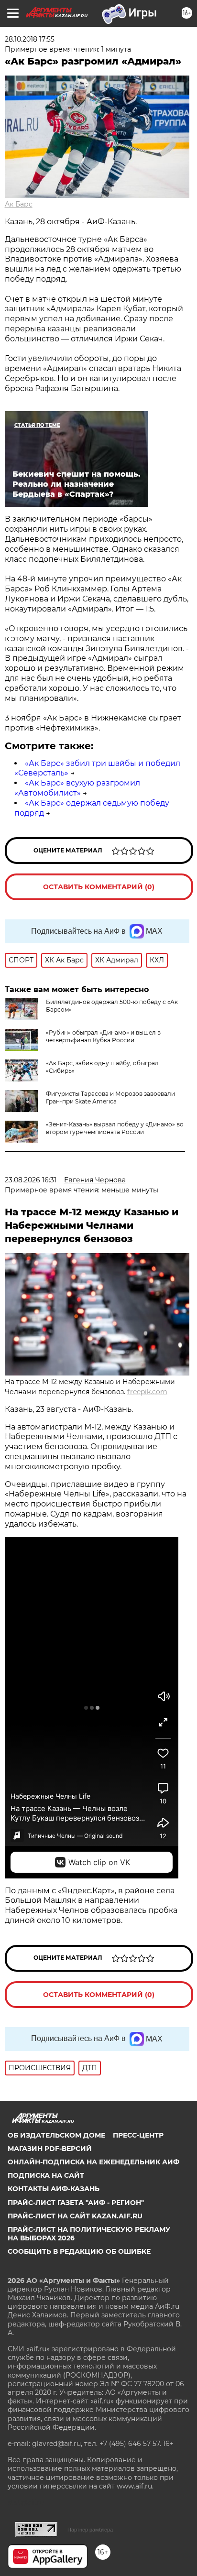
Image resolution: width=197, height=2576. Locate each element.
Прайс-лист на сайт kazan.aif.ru (75, 2216)
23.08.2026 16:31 (31, 1180)
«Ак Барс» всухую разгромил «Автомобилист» (77, 788)
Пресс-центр (138, 2135)
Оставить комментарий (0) (99, 887)
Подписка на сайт (46, 2175)
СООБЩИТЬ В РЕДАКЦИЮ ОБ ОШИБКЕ (79, 2251)
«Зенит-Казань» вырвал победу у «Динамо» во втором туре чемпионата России (115, 1128)
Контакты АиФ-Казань (54, 2189)
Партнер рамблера (90, 2530)
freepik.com (147, 1392)
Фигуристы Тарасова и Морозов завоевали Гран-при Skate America (110, 1097)
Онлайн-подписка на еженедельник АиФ (93, 2162)
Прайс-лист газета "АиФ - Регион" (76, 2203)
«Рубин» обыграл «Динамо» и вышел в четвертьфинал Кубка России (103, 1036)
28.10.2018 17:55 (30, 39)
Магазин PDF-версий (50, 2149)
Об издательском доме (56, 2135)
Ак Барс (19, 204)
